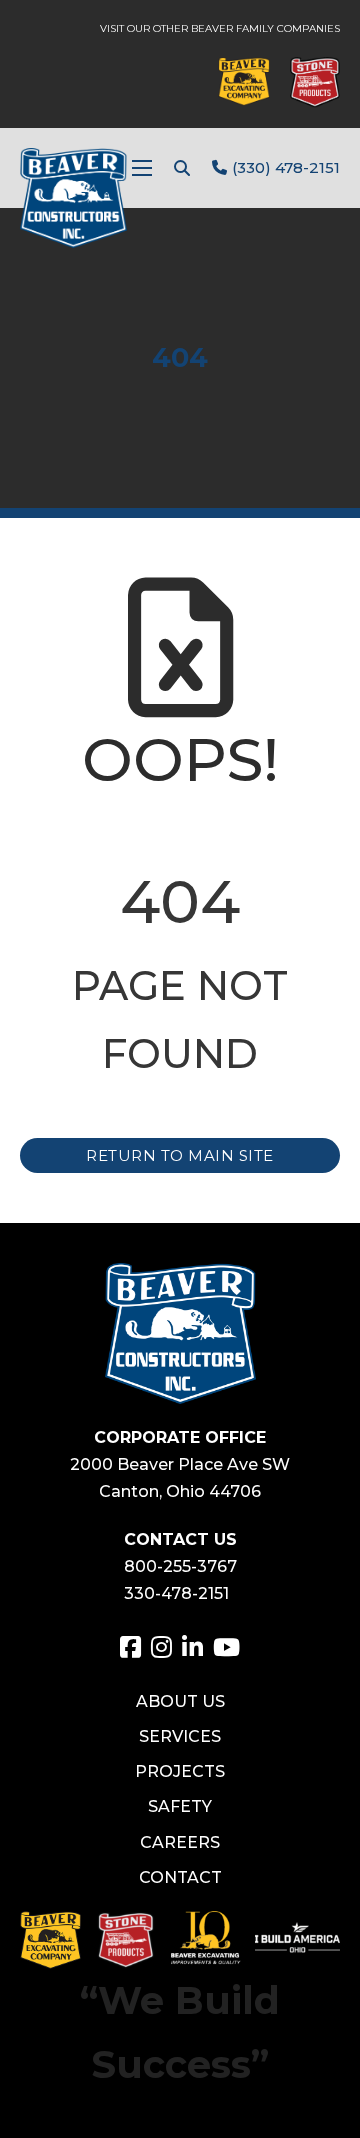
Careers (180, 1842)
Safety (180, 1806)
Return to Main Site (180, 1155)
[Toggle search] (182, 168)
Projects (180, 1771)
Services (180, 1736)
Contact (180, 1877)
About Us (180, 1701)
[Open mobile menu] (142, 168)
